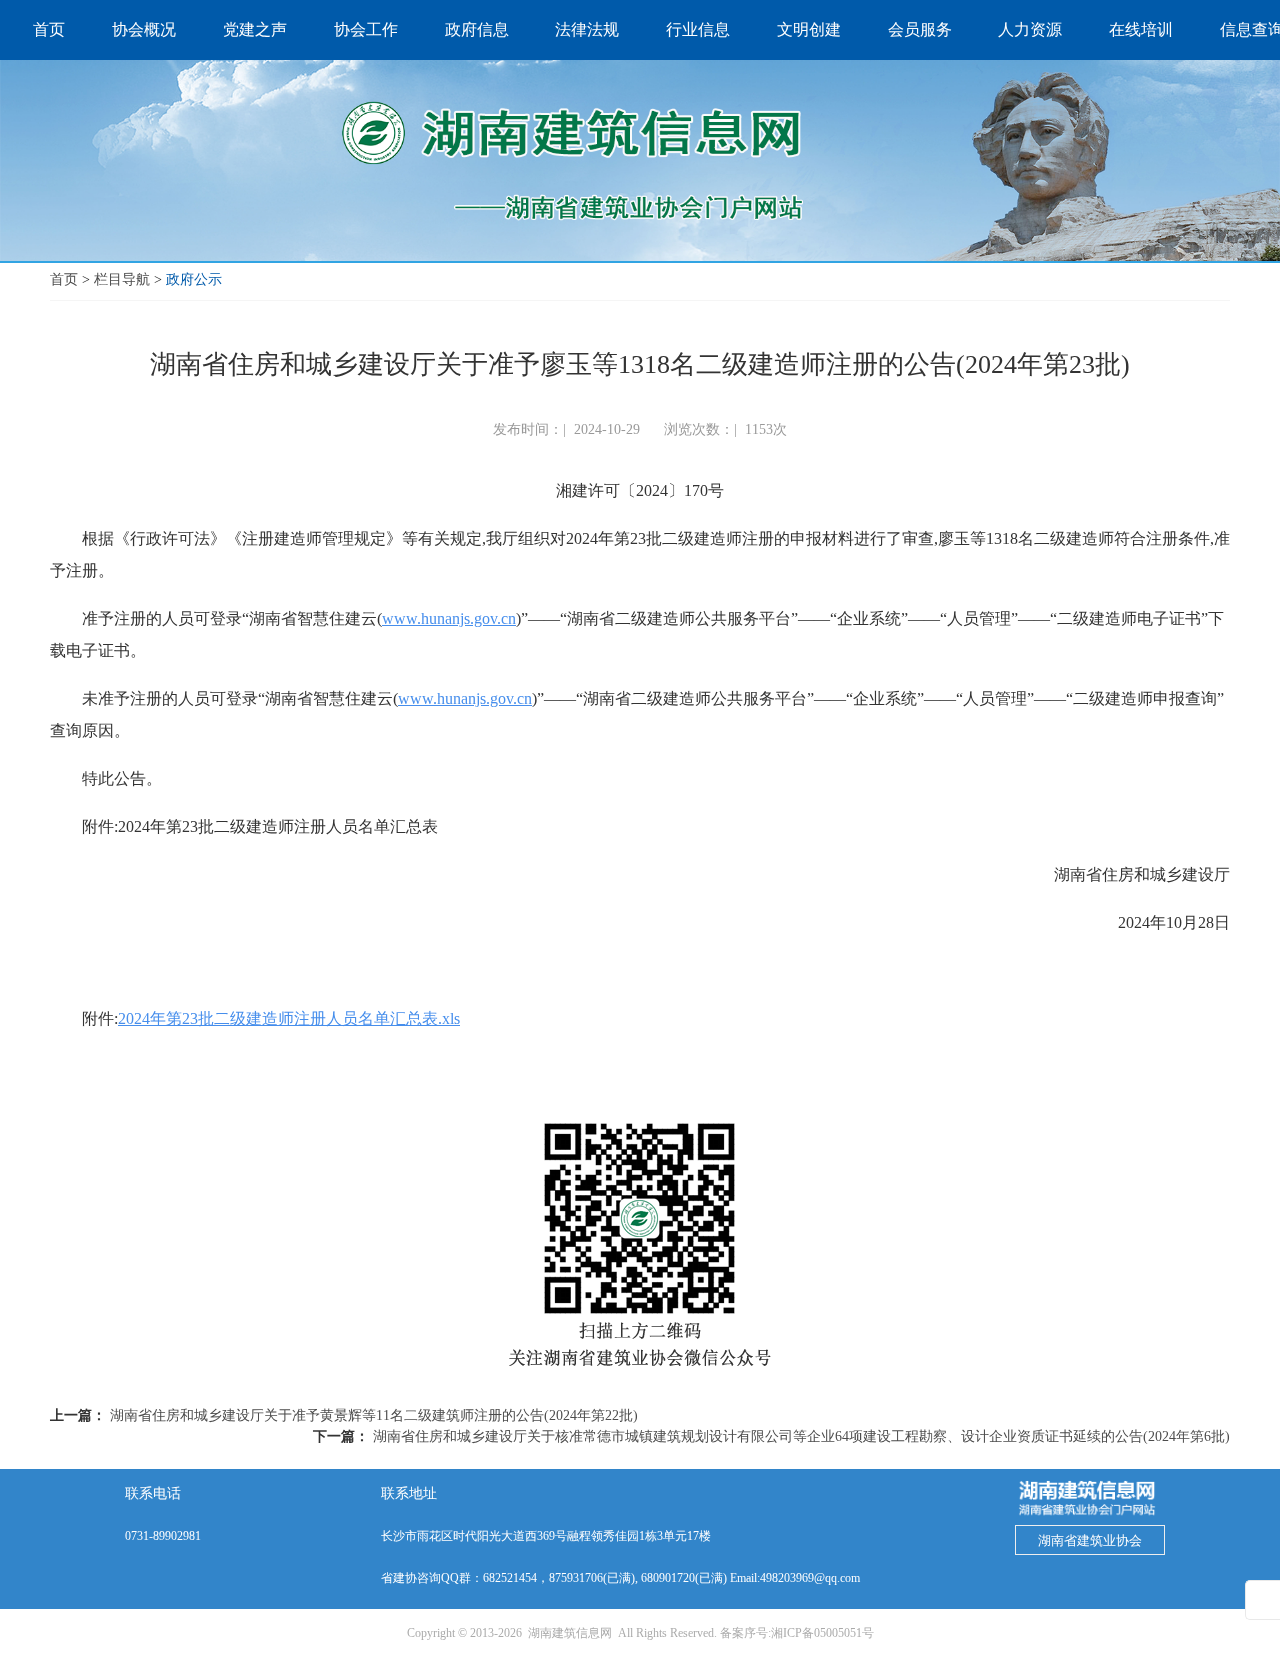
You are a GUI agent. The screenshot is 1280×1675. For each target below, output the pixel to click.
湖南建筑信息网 (570, 1633)
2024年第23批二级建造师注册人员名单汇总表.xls (289, 1018)
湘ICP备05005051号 (822, 1633)
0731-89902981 (163, 1536)
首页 (64, 279)
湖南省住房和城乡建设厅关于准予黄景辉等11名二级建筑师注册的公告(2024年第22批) (374, 1415)
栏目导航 (122, 279)
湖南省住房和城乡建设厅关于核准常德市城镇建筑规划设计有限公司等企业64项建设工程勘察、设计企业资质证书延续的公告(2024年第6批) (801, 1436)
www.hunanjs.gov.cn (449, 618)
